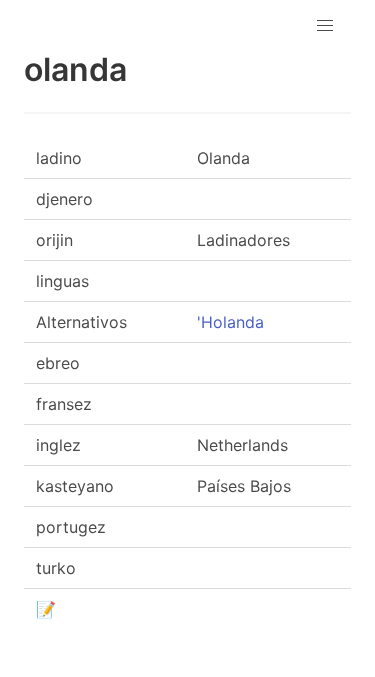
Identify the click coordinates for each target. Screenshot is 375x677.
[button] (325, 26)
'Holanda (230, 322)
